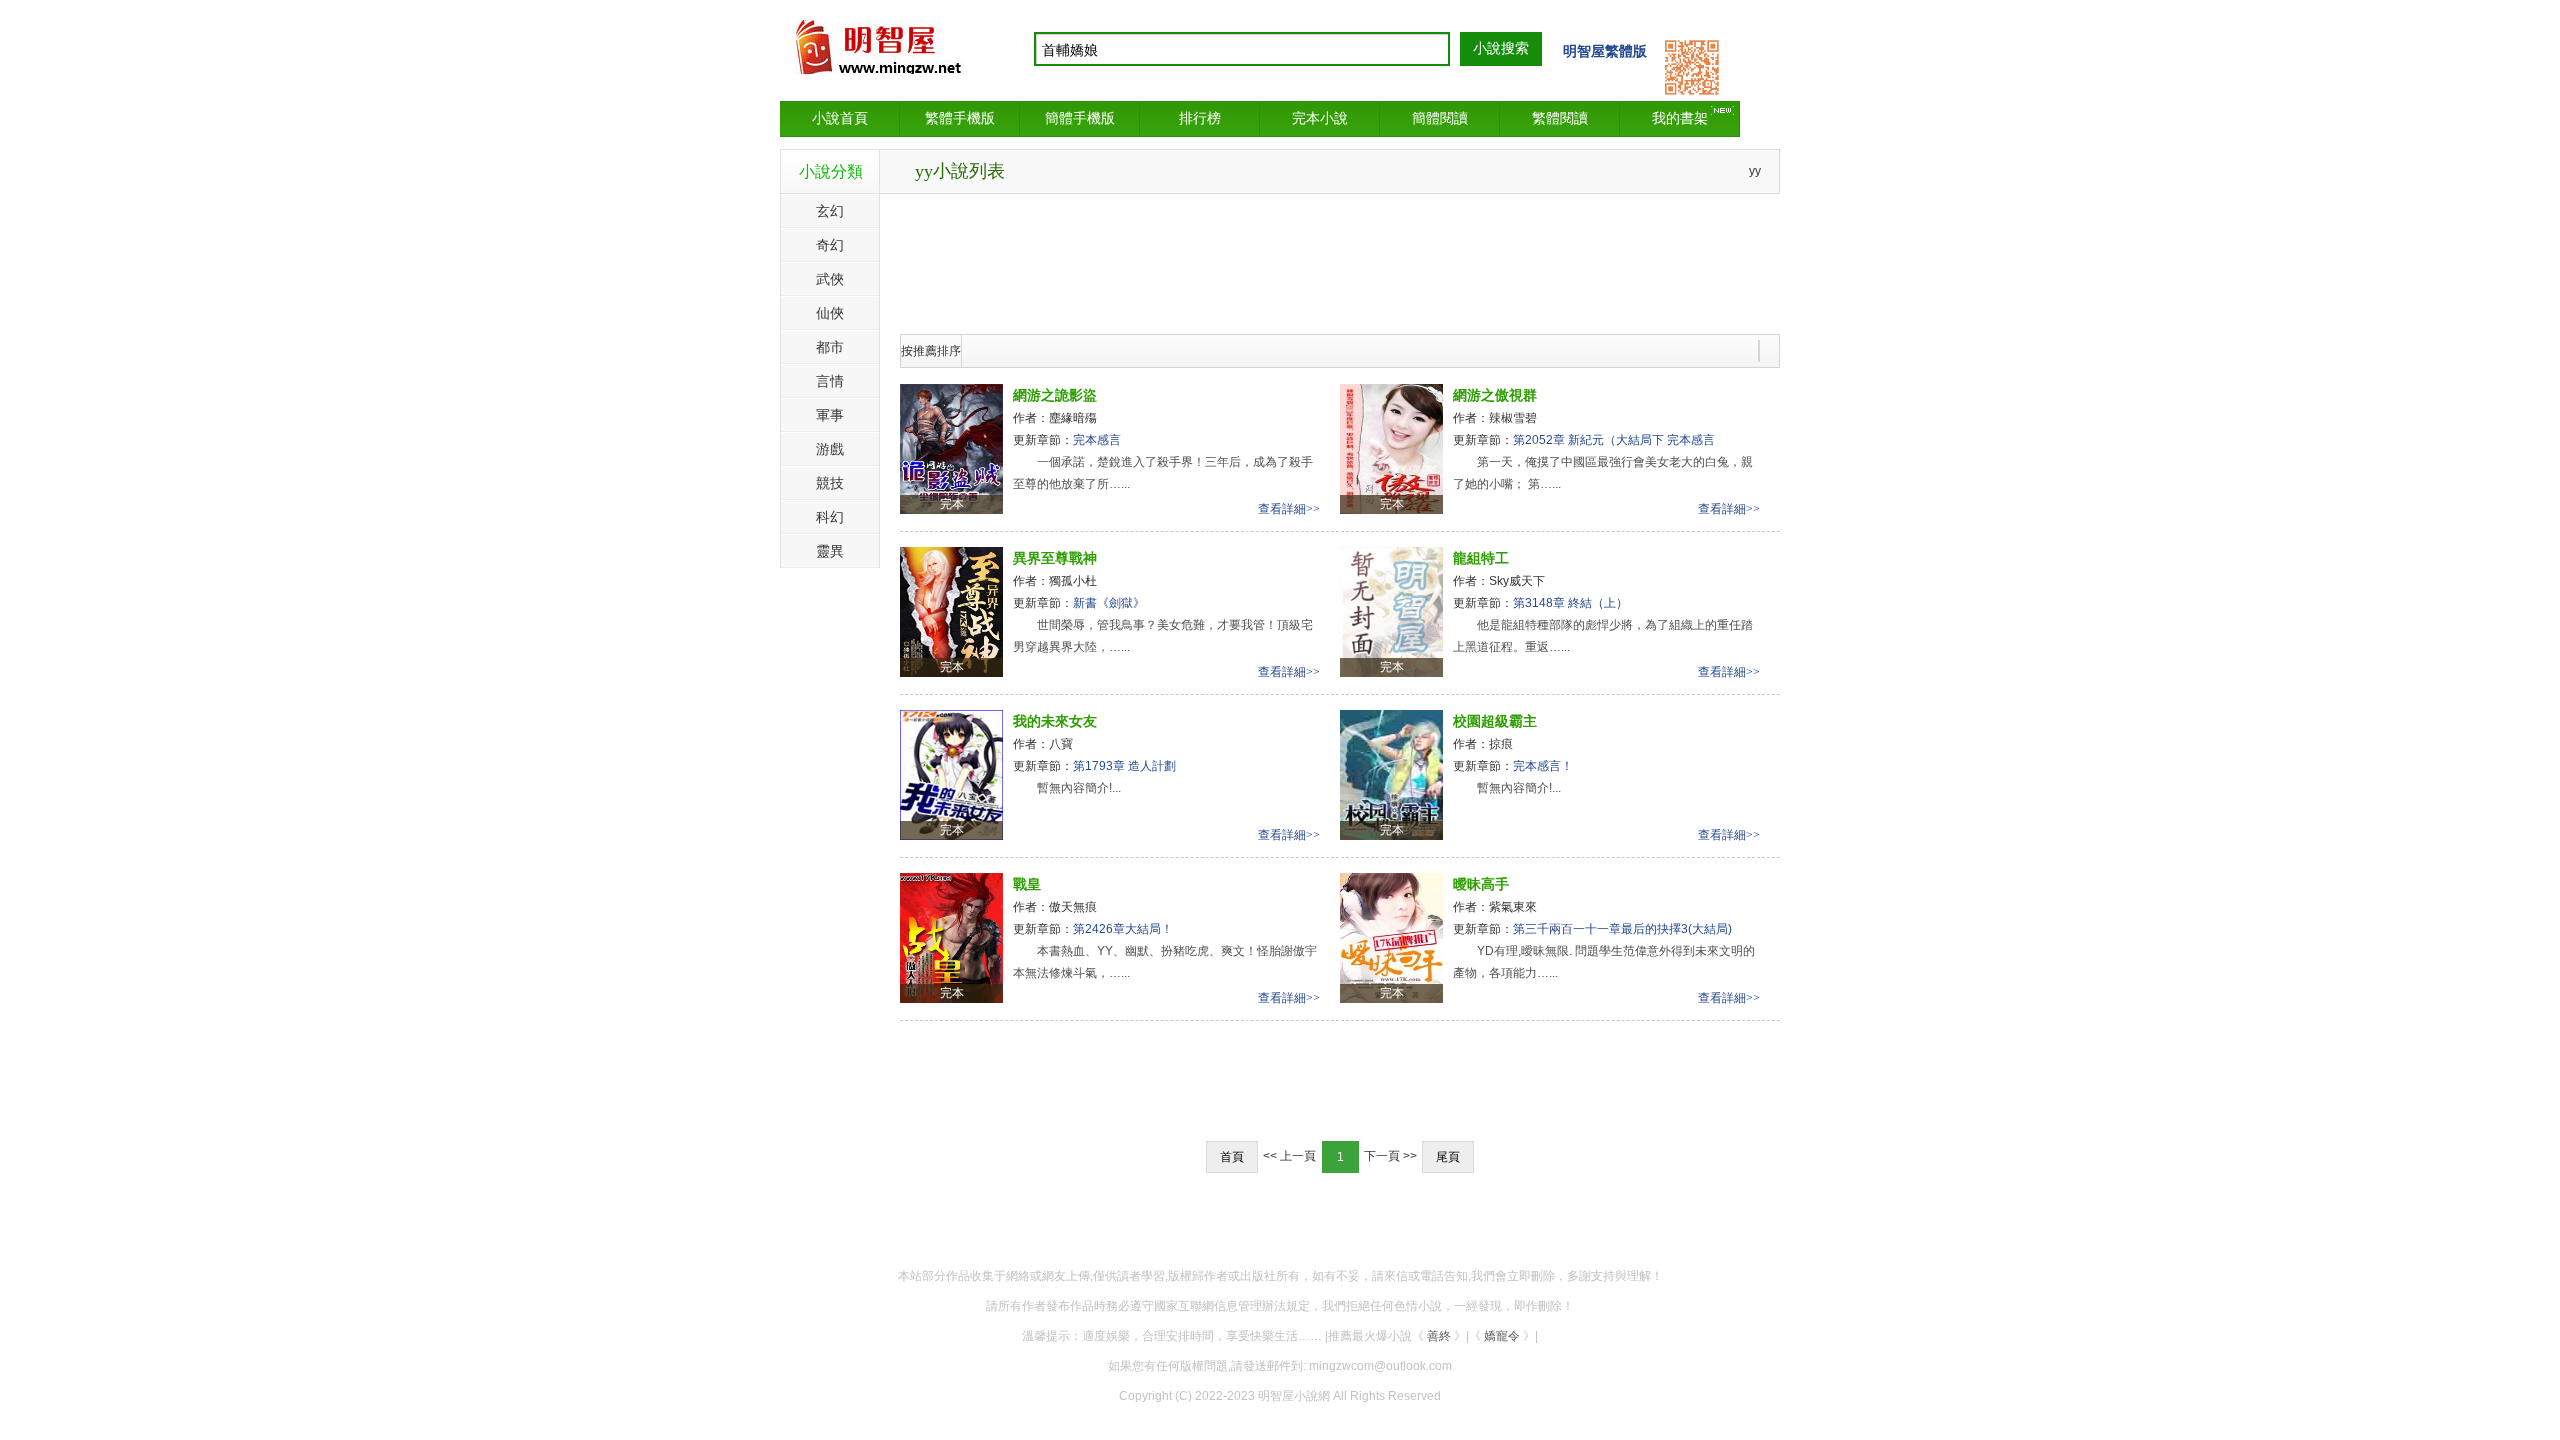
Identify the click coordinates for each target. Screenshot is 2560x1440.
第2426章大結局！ (1123, 929)
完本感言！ (1543, 766)
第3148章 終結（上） (1570, 603)
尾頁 (1448, 1157)
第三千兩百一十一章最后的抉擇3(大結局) (1622, 929)
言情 (830, 381)
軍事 (830, 415)
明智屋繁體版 (1605, 51)
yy (1755, 171)
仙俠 (830, 313)
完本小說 (1320, 118)
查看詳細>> (1289, 509)
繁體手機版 (960, 118)
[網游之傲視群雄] (1391, 448)
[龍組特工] (1391, 611)
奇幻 (830, 245)
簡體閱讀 (1440, 118)
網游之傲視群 (1495, 395)
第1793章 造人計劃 (1124, 766)
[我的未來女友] (951, 774)
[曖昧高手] (1391, 937)
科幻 (830, 517)
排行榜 (1200, 118)
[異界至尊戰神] (951, 611)
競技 (830, 483)
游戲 (830, 449)
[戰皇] (951, 937)
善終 (1439, 1336)
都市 (830, 347)
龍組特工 (1481, 558)
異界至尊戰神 (1055, 558)
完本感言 (1097, 440)
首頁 (1232, 1157)
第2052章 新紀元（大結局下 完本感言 (1614, 440)
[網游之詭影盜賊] (951, 448)
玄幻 (830, 211)
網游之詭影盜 (1055, 395)
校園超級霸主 (1495, 721)
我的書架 (1680, 118)
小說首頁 (840, 118)
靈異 (830, 551)
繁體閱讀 (1560, 118)
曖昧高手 (1481, 884)
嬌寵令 (1502, 1336)
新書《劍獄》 (1109, 603)
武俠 (830, 279)
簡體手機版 (1080, 118)
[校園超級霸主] (1391, 774)
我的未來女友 (1055, 721)
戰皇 (1027, 884)
